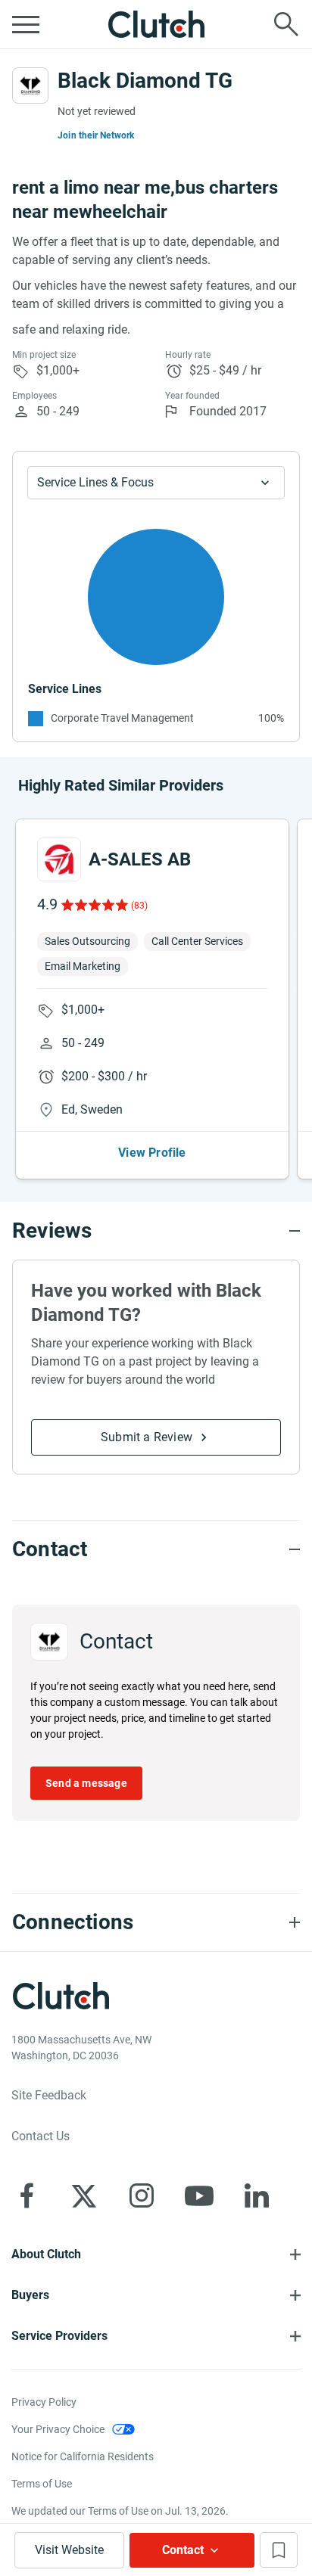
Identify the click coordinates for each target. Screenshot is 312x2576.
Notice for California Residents (83, 2456)
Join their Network (96, 135)
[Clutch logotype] (156, 24)
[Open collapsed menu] (26, 24)
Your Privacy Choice (58, 2429)
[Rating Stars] (94, 905)
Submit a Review (147, 1437)
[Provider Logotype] (30, 85)
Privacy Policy (44, 2402)
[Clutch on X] (84, 2195)
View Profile (152, 1153)
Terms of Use (42, 2484)
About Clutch (46, 2254)
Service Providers (59, 2336)
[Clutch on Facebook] (27, 2195)
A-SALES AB (140, 859)
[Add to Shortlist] (279, 2550)
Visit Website (69, 2550)
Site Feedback (49, 2095)
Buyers (30, 2295)
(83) (139, 906)
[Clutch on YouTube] (199, 2195)
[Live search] (286, 24)
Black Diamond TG (145, 81)
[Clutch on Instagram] (142, 2195)
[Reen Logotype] (59, 859)
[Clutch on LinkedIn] (257, 2195)
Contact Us (41, 2136)
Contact (183, 2550)
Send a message (86, 1783)
